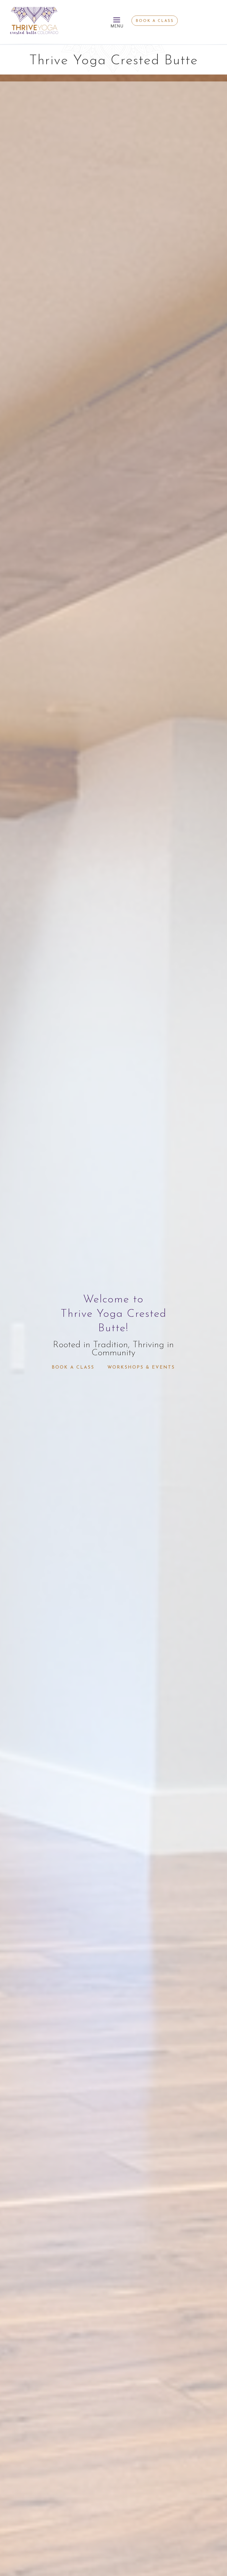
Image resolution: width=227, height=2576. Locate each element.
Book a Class (155, 21)
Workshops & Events (141, 1367)
